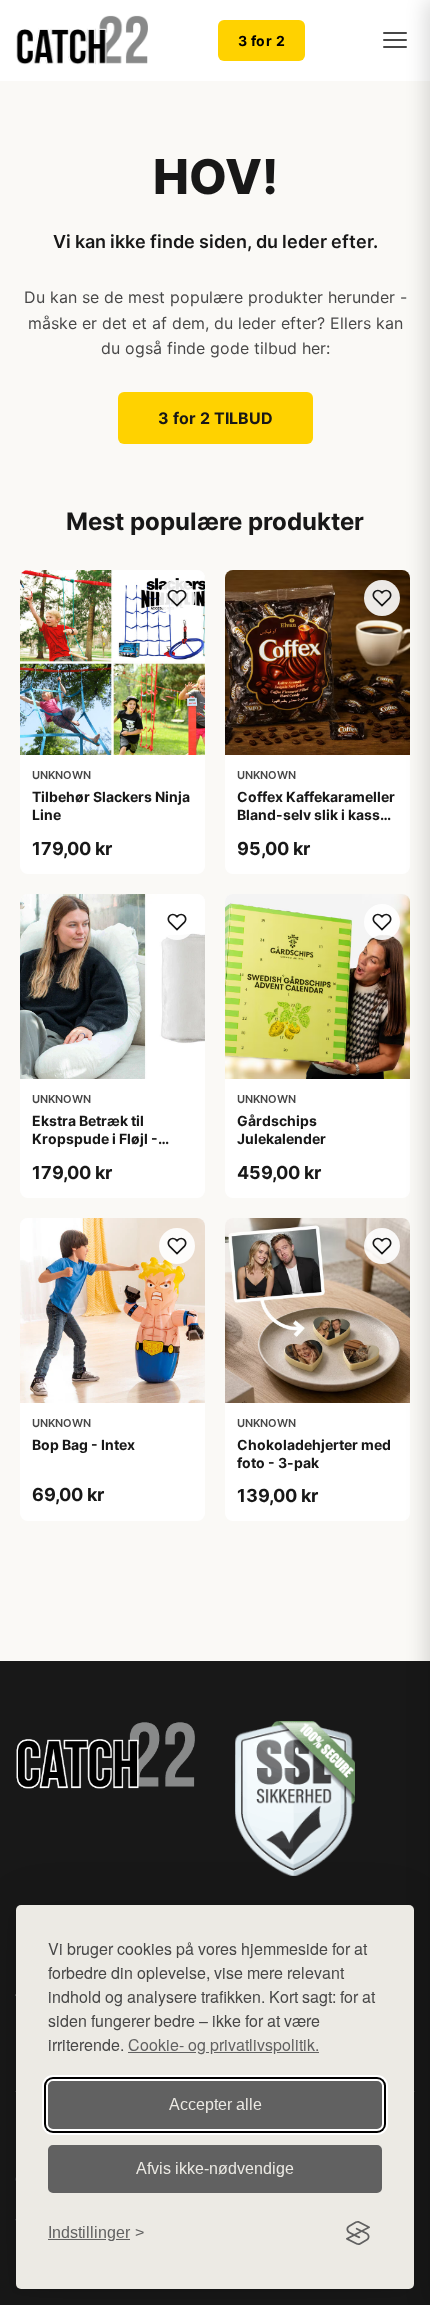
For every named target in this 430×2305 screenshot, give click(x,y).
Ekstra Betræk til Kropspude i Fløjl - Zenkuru (95, 1138)
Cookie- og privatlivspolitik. (223, 2044)
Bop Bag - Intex (83, 1444)
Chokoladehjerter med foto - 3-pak (314, 1453)
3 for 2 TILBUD (215, 418)
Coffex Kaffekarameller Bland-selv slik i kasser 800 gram (316, 814)
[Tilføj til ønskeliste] (177, 598)
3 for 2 (262, 40)
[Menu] (395, 40)
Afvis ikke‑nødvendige (215, 2168)
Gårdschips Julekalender (281, 1129)
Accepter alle (215, 2104)
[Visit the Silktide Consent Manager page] (358, 2233)
